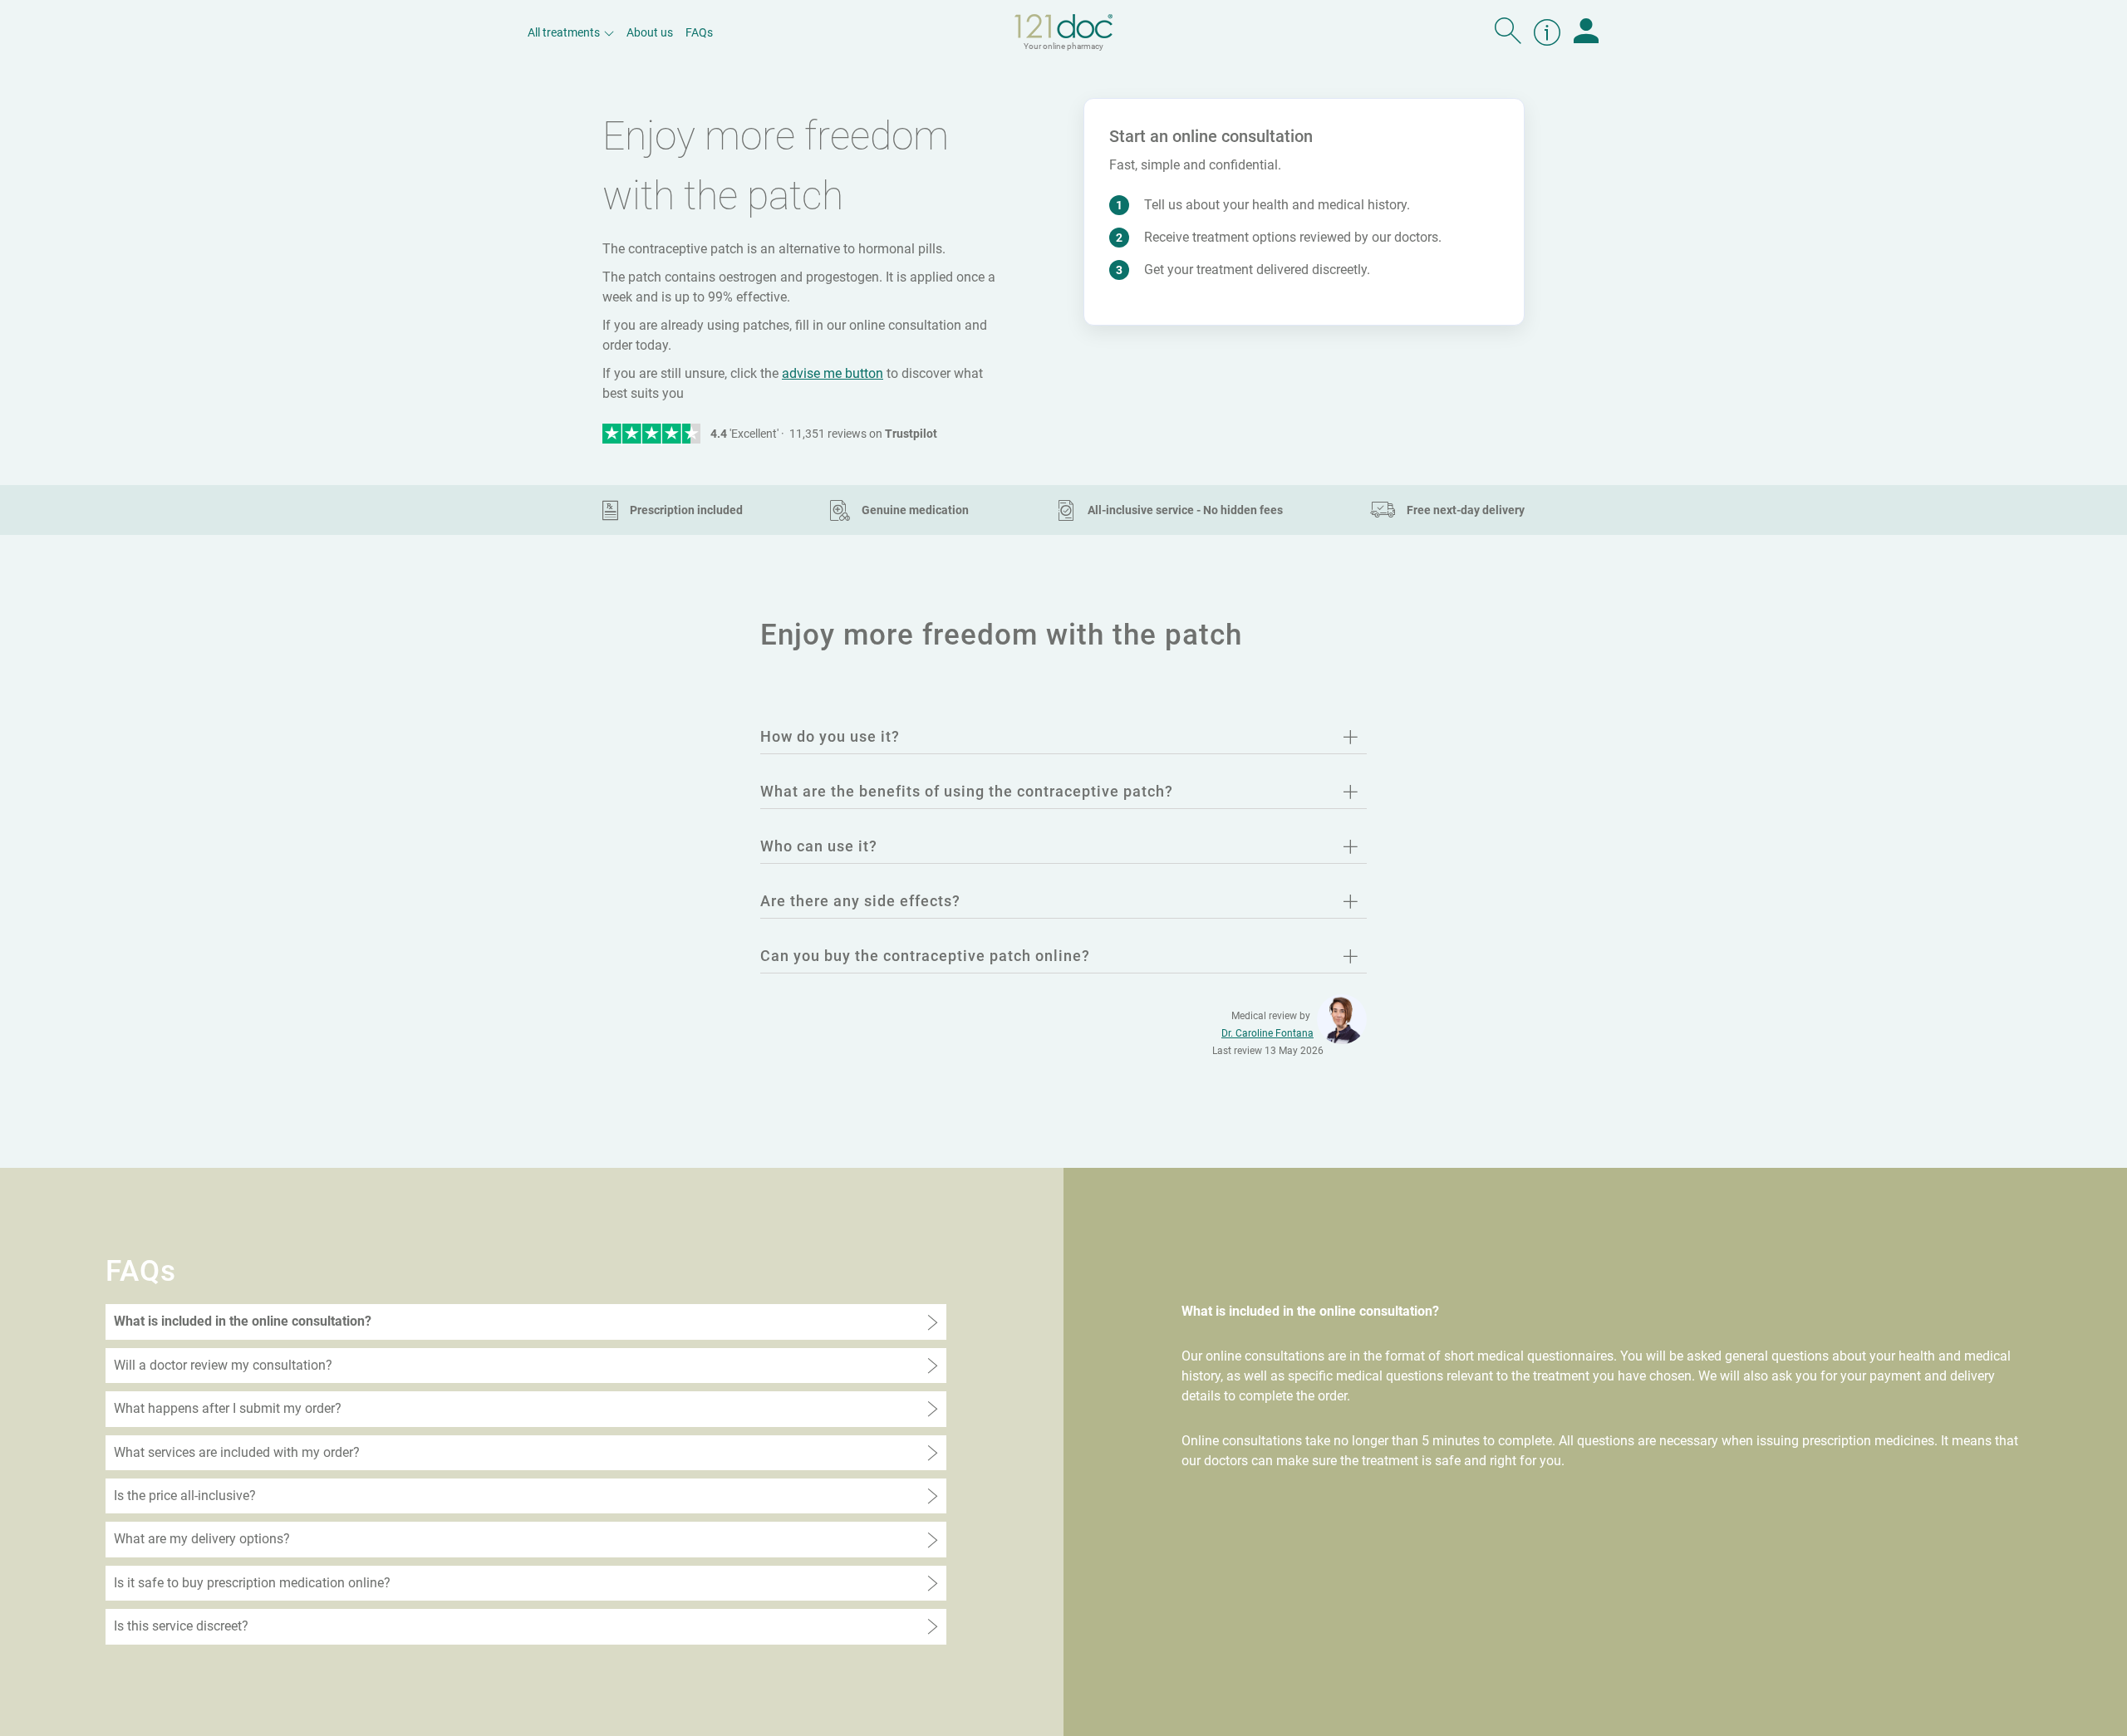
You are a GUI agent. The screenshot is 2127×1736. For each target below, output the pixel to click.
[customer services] (1547, 32)
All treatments (564, 32)
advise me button (833, 373)
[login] (1586, 32)
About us (650, 32)
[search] (1508, 32)
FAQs (699, 32)
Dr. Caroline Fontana (1267, 1033)
